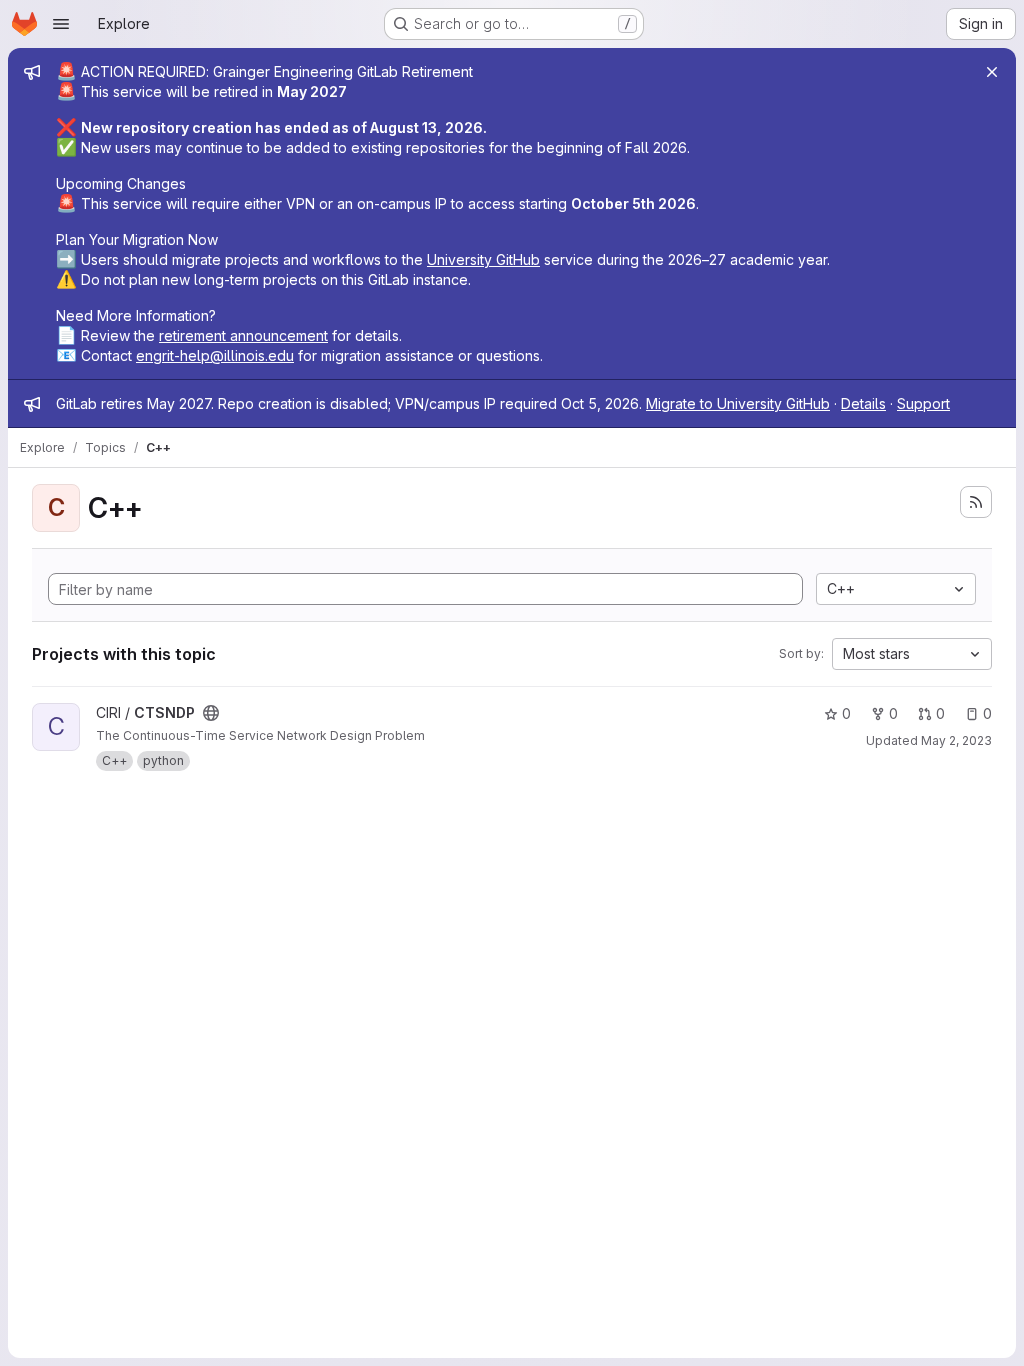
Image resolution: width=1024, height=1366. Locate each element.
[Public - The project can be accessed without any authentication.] (211, 713)
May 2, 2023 (956, 740)
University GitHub (483, 259)
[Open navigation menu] (61, 24)
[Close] (992, 72)
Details (863, 403)
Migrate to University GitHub (738, 403)
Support (923, 403)
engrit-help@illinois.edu (215, 355)
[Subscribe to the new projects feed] (976, 502)
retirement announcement (243, 335)
